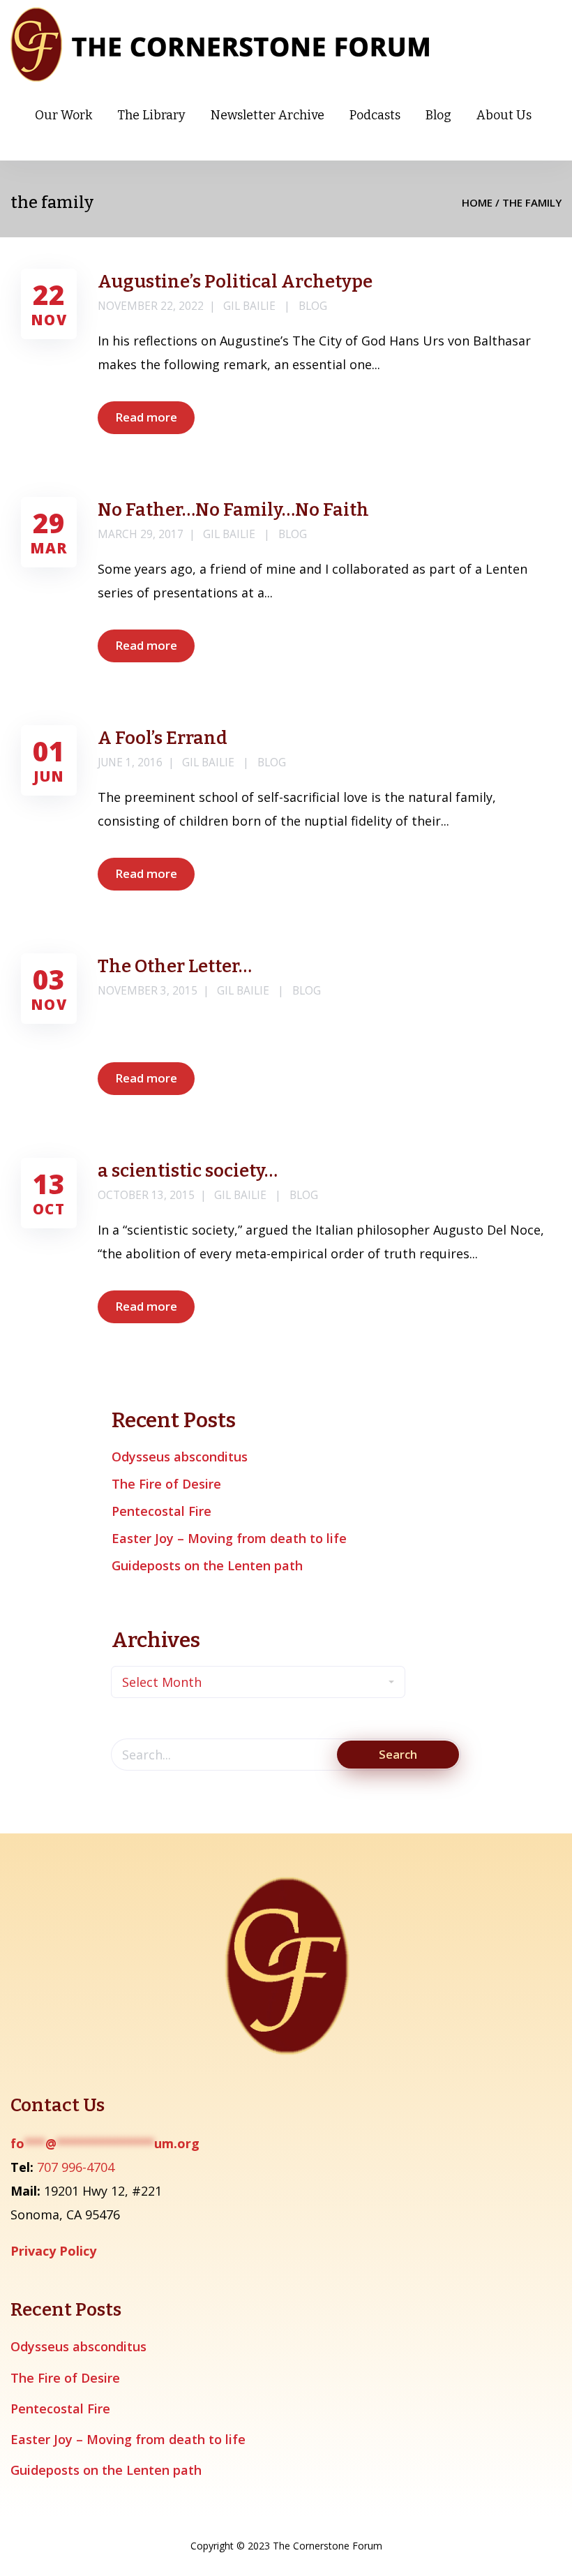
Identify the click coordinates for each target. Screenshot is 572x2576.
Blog (438, 115)
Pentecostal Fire (161, 1511)
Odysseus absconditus (180, 1457)
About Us (504, 115)
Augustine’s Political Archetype (235, 282)
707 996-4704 (76, 2167)
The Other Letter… (175, 966)
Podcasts (375, 115)
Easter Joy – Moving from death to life (229, 1538)
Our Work (63, 115)
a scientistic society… (188, 1171)
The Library (151, 115)
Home (477, 202)
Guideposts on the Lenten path (207, 1565)
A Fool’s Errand (163, 738)
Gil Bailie (249, 306)
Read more (146, 417)
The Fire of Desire (166, 1484)
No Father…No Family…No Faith (233, 510)
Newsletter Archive (268, 115)
